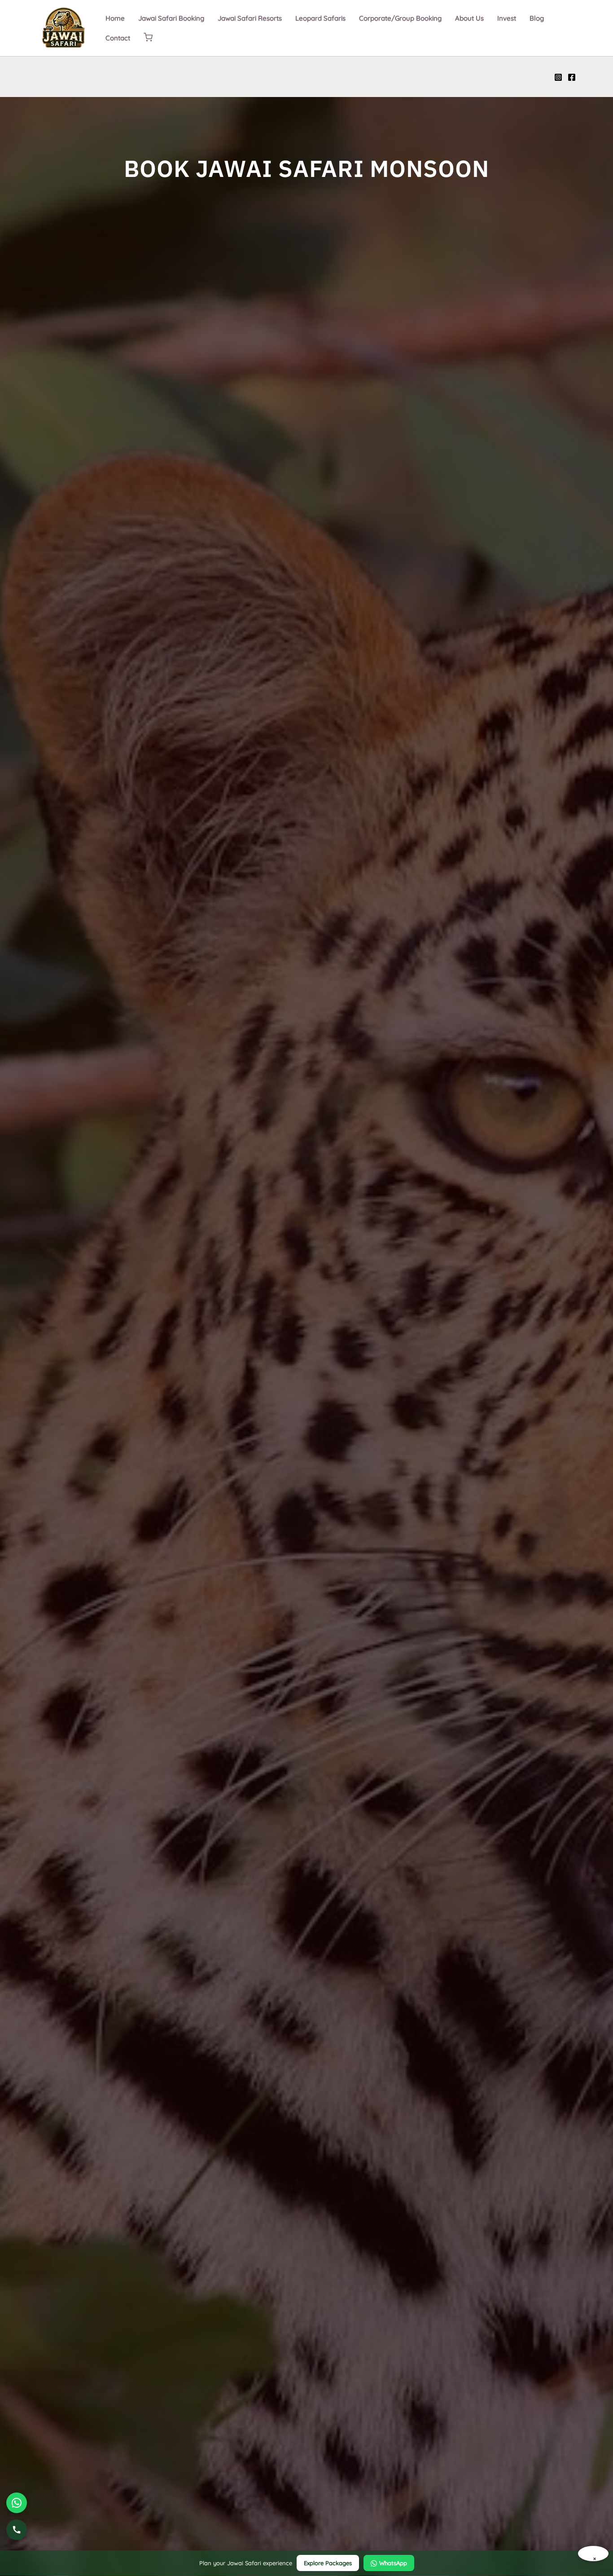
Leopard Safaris (320, 18)
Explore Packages (328, 2563)
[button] (148, 38)
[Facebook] (572, 77)
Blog (537, 18)
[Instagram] (558, 77)
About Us (469, 18)
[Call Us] (17, 2530)
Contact (118, 38)
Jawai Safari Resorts (250, 18)
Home (115, 18)
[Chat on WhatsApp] (17, 2503)
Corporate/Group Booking (400, 18)
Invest (507, 18)
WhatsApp (393, 2563)
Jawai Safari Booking (171, 18)
